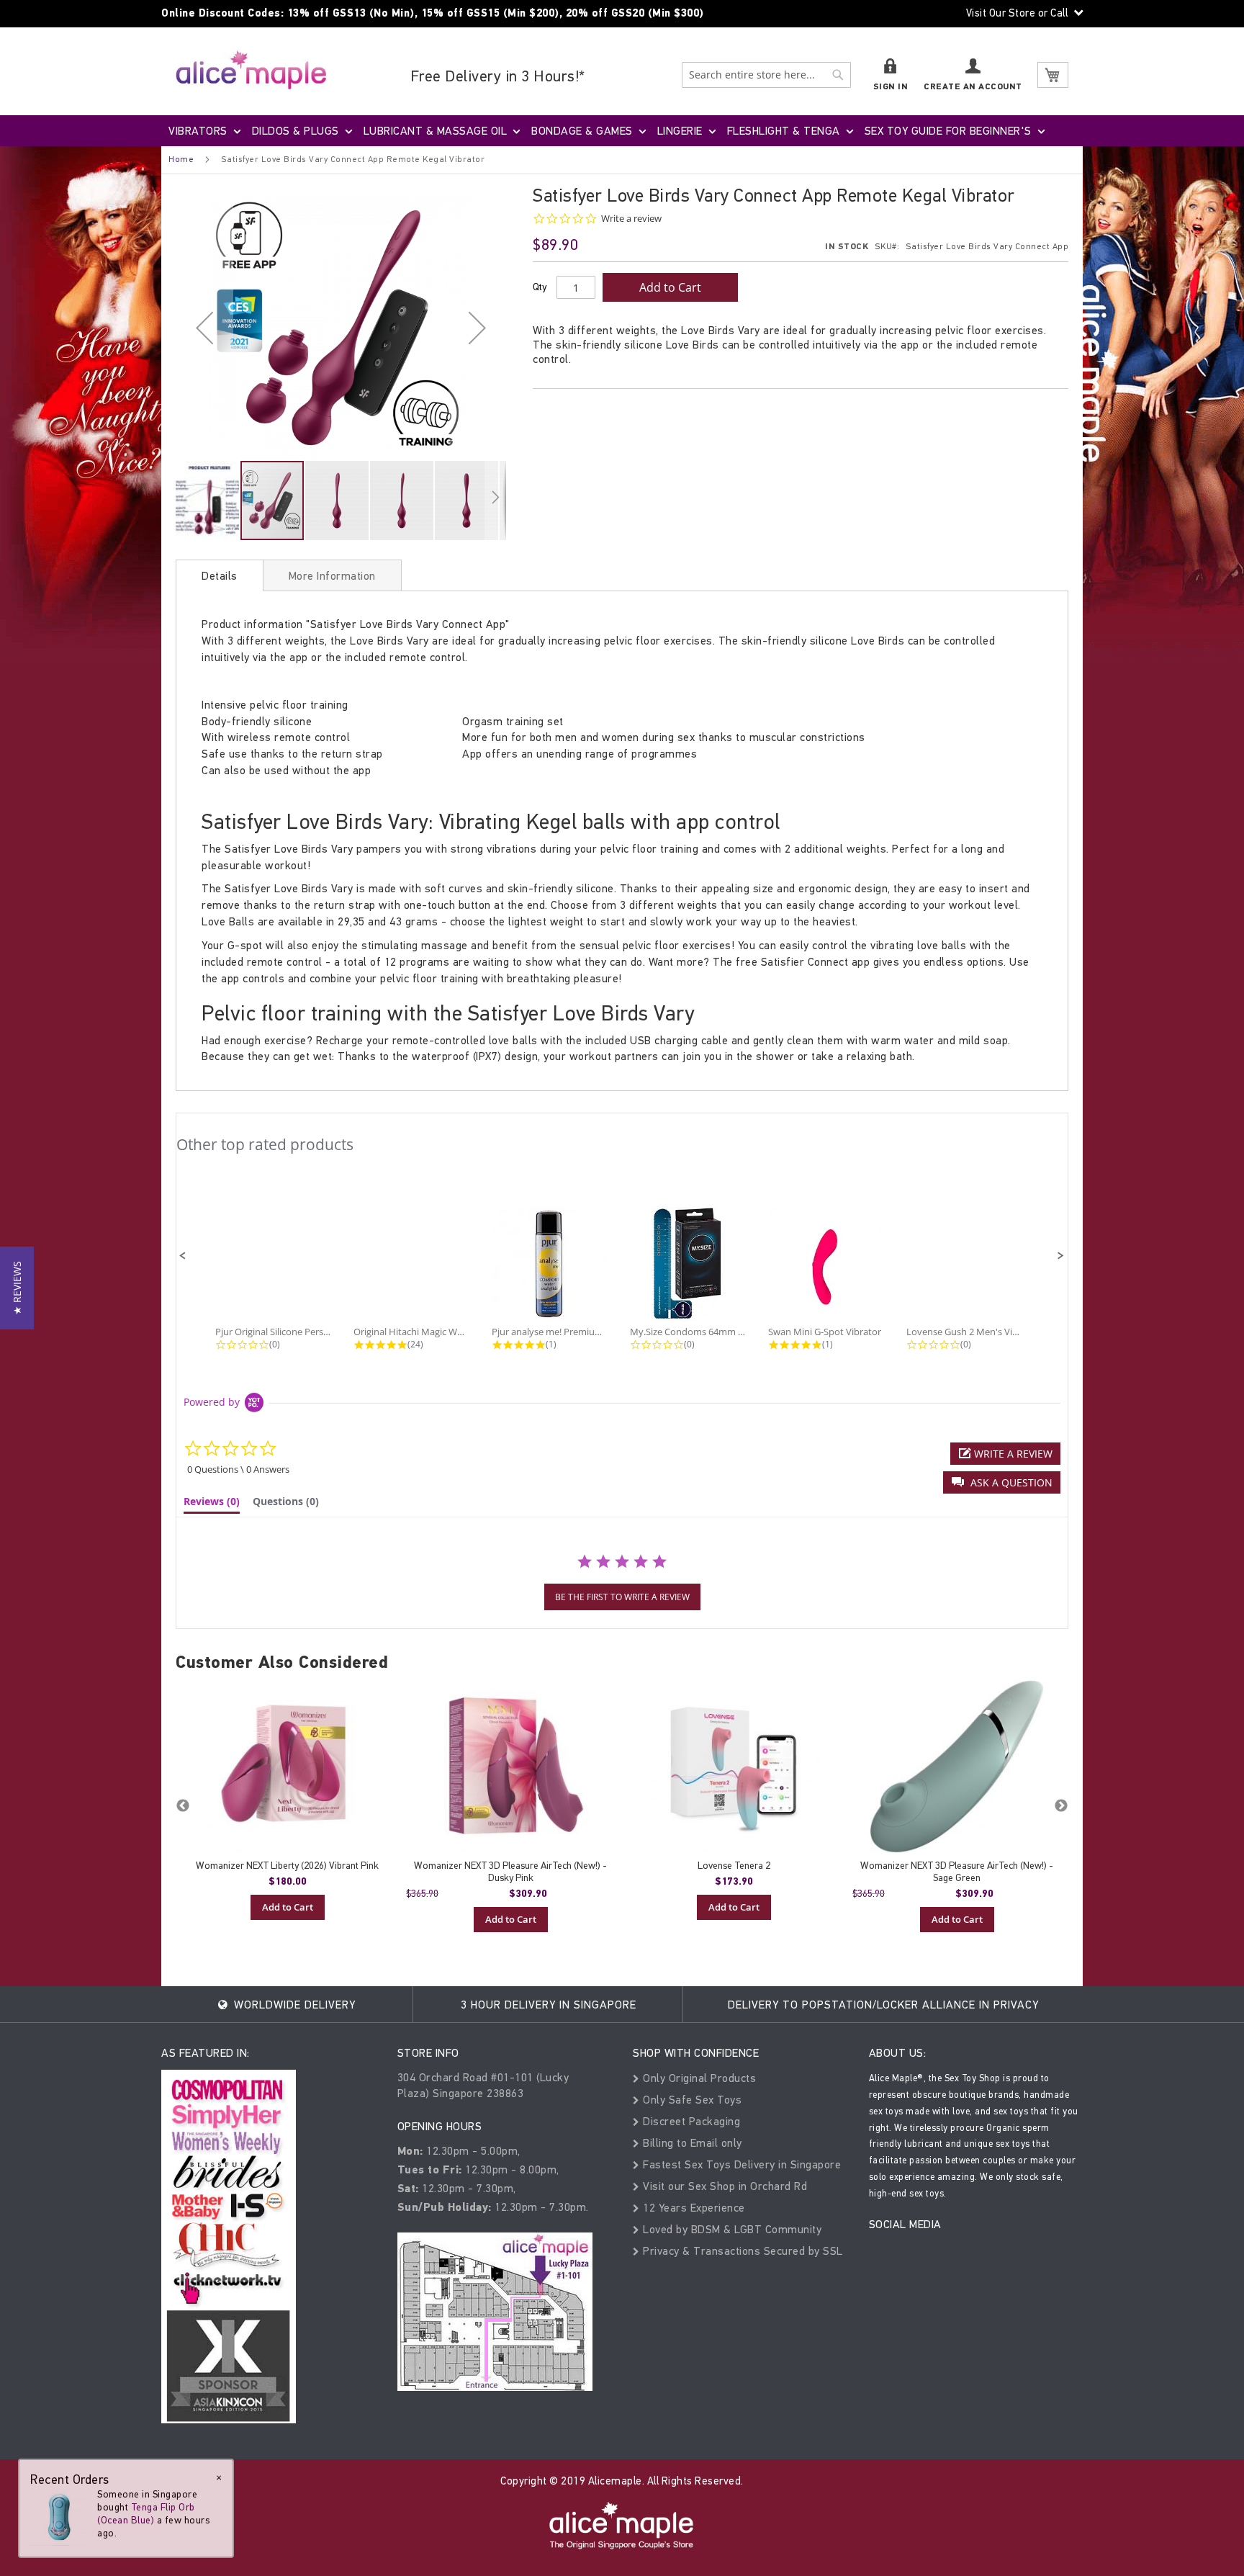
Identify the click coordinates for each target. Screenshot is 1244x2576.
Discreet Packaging (690, 2121)
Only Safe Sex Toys (691, 2100)
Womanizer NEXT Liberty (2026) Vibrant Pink (287, 1866)
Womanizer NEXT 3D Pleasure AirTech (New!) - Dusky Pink (510, 1872)
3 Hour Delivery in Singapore (549, 2005)
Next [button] (1061, 1806)
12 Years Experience (693, 2208)
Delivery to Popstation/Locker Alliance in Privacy (883, 2005)
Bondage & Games (582, 131)
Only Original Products (698, 2078)
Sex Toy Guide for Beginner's (948, 131)
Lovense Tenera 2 (734, 1866)
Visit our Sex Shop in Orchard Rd (724, 2186)
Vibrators (198, 131)
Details (220, 576)
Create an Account (973, 87)
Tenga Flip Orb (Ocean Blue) (146, 2514)
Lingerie (680, 131)
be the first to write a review (622, 1597)
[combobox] (766, 75)
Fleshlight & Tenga (784, 131)
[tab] (220, 575)
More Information (332, 576)
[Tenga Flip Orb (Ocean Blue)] (59, 2517)
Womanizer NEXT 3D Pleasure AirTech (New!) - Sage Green (957, 1872)
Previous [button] (183, 1806)
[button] (204, 327)
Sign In (891, 87)
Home (181, 159)
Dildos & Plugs (296, 131)
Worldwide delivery (293, 2005)
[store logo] (251, 69)
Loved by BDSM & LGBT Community (731, 2229)
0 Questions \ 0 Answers (238, 1469)
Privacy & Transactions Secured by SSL (742, 2251)
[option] (287, 1800)
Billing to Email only (691, 2143)
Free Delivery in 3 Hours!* (498, 76)
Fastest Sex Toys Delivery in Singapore (740, 2164)
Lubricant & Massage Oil (436, 131)
